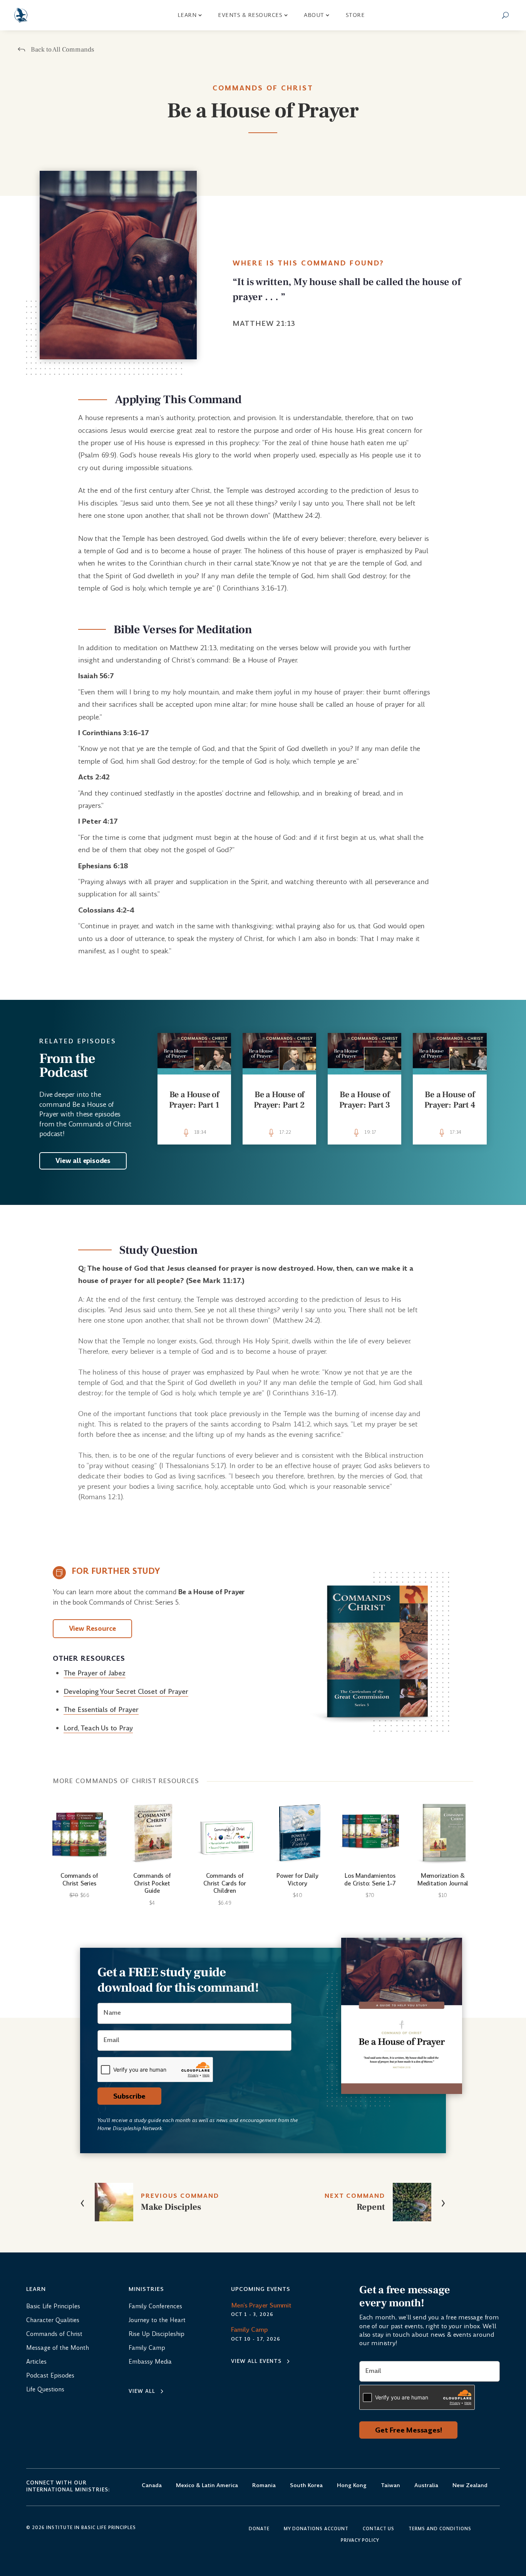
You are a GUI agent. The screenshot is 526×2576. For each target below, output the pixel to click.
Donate (259, 2529)
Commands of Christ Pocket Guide (152, 1883)
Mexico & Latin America (207, 2486)
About (314, 15)
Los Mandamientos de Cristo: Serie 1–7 (370, 1879)
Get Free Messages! (408, 2430)
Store (355, 15)
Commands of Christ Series (79, 1879)
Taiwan (390, 2486)
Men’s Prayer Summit (261, 2305)
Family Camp (250, 2330)
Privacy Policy (360, 2541)
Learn (187, 15)
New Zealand (470, 2486)
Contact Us (379, 2529)
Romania (264, 2486)
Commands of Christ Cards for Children (225, 1883)
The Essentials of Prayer (101, 1710)
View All (142, 2391)
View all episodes (83, 1161)
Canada (152, 2486)
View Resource (92, 1628)
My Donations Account (316, 2529)
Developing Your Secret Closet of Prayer (126, 1692)
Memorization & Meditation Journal (443, 1879)
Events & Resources (250, 15)
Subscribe (129, 2096)
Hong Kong (352, 2486)
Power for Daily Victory (297, 1879)
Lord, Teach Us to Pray (98, 1728)
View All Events (256, 2361)
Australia (426, 2486)
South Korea (306, 2486)
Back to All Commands (63, 50)
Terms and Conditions (440, 2529)
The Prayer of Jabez (95, 1673)
